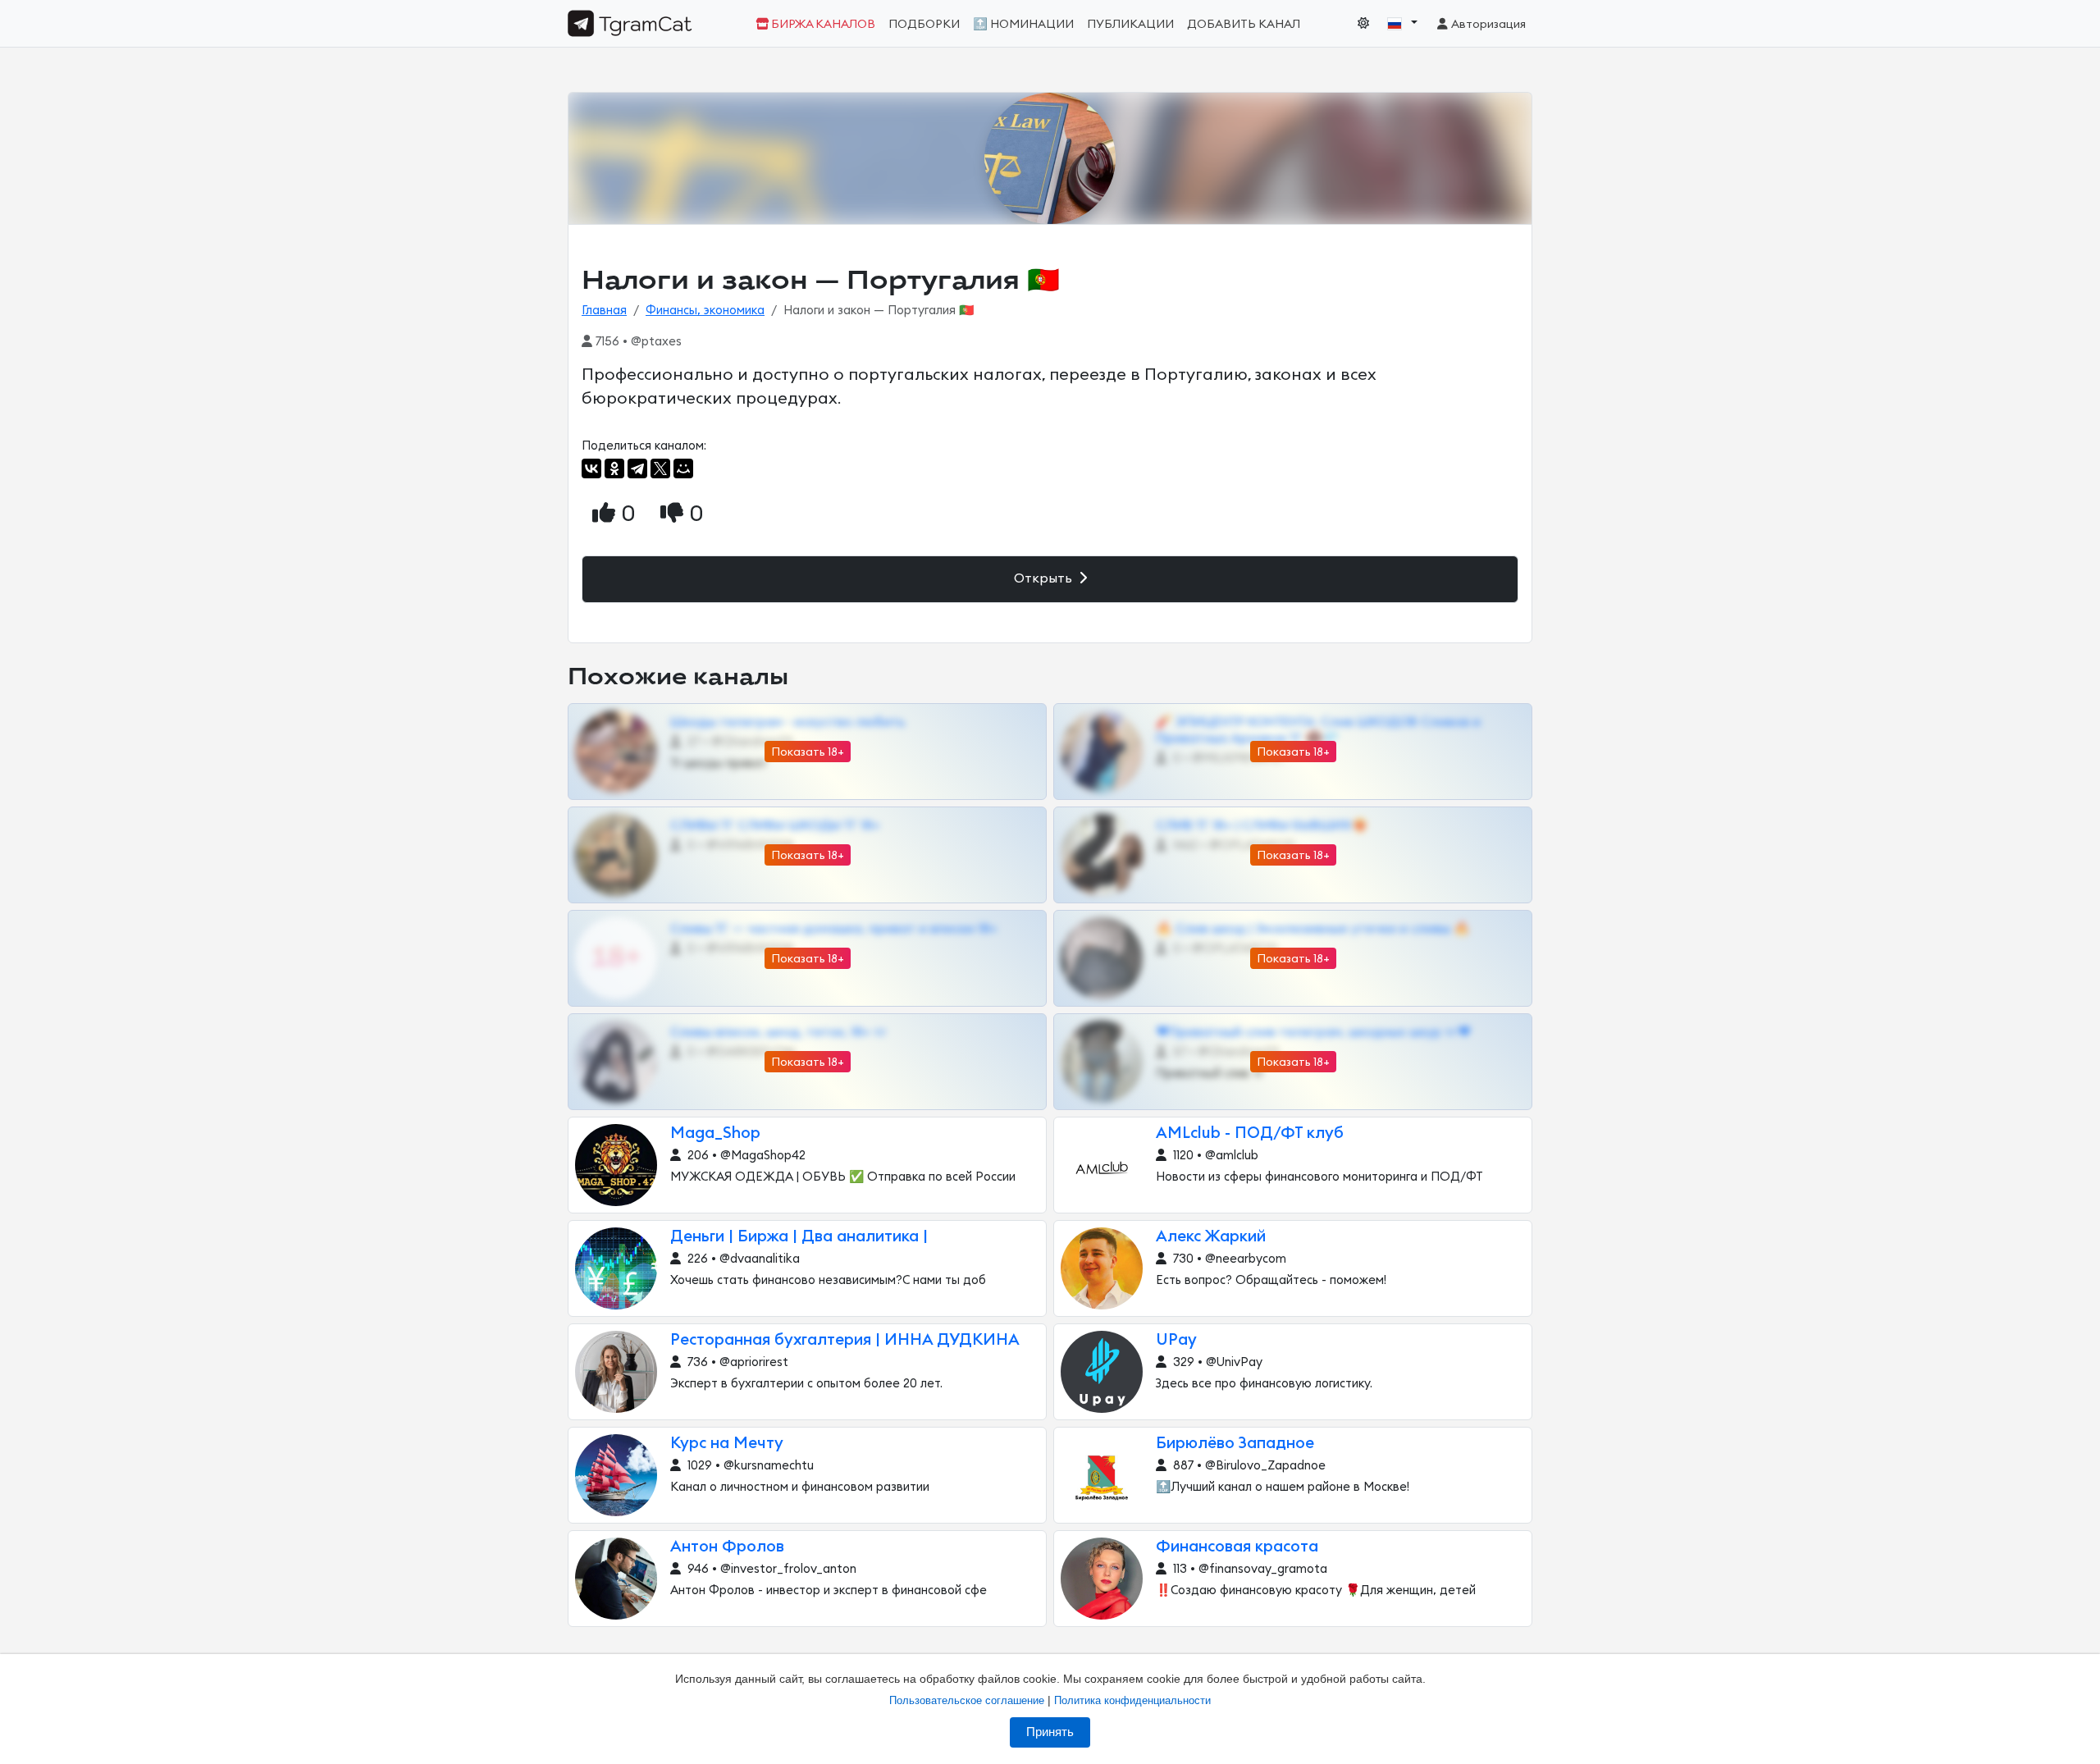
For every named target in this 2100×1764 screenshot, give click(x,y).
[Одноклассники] (614, 468)
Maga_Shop (715, 1133)
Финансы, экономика (705, 311)
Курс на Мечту (727, 1444)
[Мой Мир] (683, 468)
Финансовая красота (1237, 1547)
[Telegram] (637, 468)
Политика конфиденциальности (1132, 1700)
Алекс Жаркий (1211, 1237)
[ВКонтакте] (591, 468)
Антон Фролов (727, 1547)
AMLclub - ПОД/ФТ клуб (1250, 1133)
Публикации (1130, 24)
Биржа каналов (822, 24)
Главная (604, 311)
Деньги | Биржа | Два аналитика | (799, 1237)
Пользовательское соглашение (967, 1700)
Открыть (1045, 578)
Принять (1050, 1732)
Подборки (924, 24)
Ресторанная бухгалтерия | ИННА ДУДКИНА (845, 1340)
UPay (1176, 1340)
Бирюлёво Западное (1235, 1444)
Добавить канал (1244, 24)
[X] (660, 468)
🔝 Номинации (1023, 24)
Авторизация (1488, 24)
